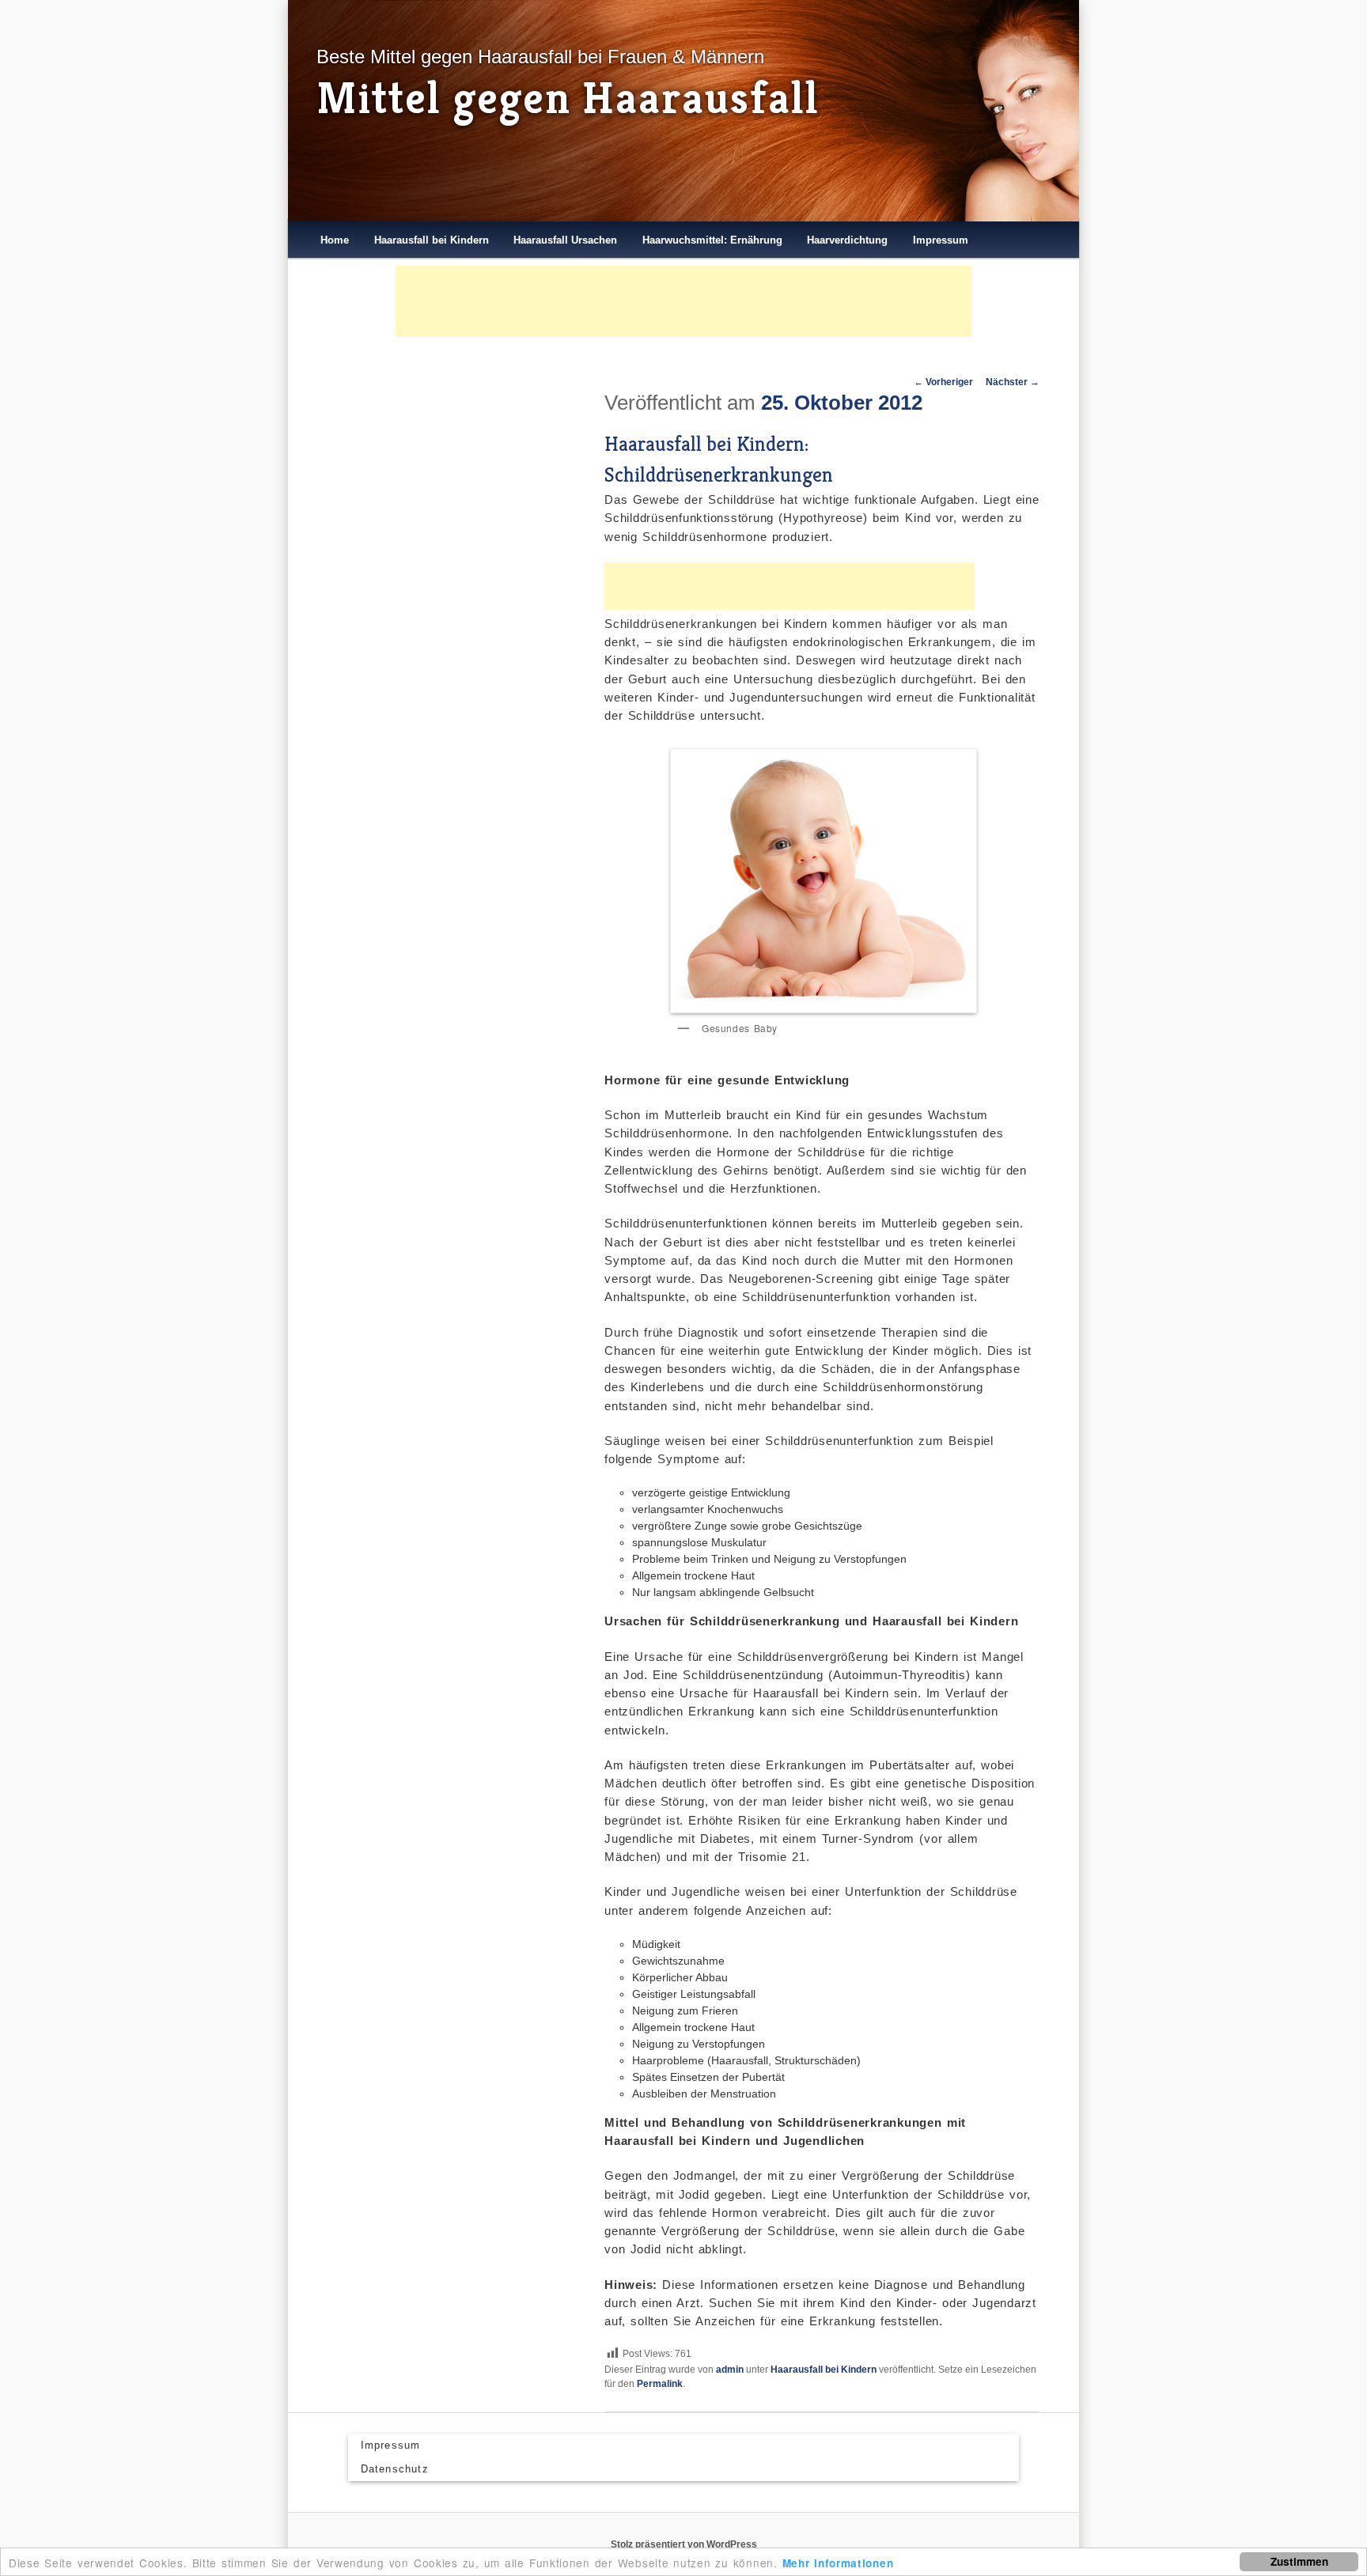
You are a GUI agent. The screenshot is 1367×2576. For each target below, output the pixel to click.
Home (335, 240)
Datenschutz (395, 2469)
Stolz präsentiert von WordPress (684, 2544)
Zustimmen (1299, 2561)
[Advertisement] (683, 301)
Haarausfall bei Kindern (432, 240)
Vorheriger (943, 382)
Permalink (660, 2384)
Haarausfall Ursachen (565, 240)
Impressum (941, 240)
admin (730, 2370)
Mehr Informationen (838, 2563)
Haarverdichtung (847, 240)
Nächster (1013, 382)
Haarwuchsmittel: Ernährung (712, 240)
